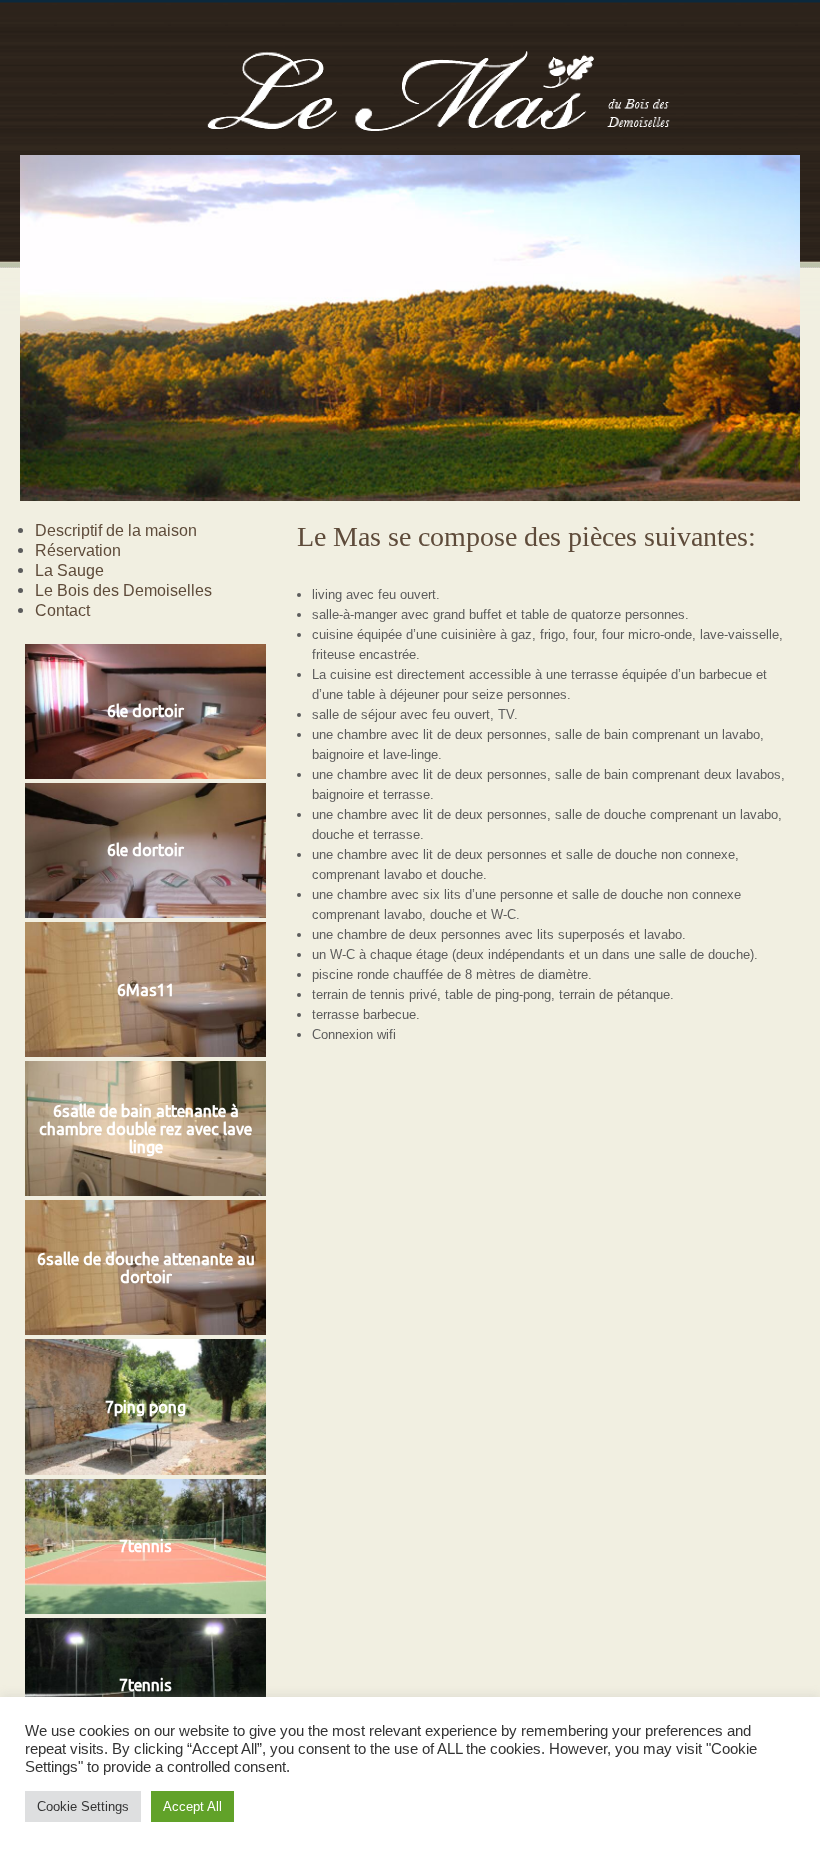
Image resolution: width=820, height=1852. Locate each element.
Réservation (78, 550)
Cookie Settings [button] (83, 1806)
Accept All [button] (192, 1806)
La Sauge (69, 570)
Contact (62, 610)
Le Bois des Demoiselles (123, 590)
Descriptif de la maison (116, 530)
